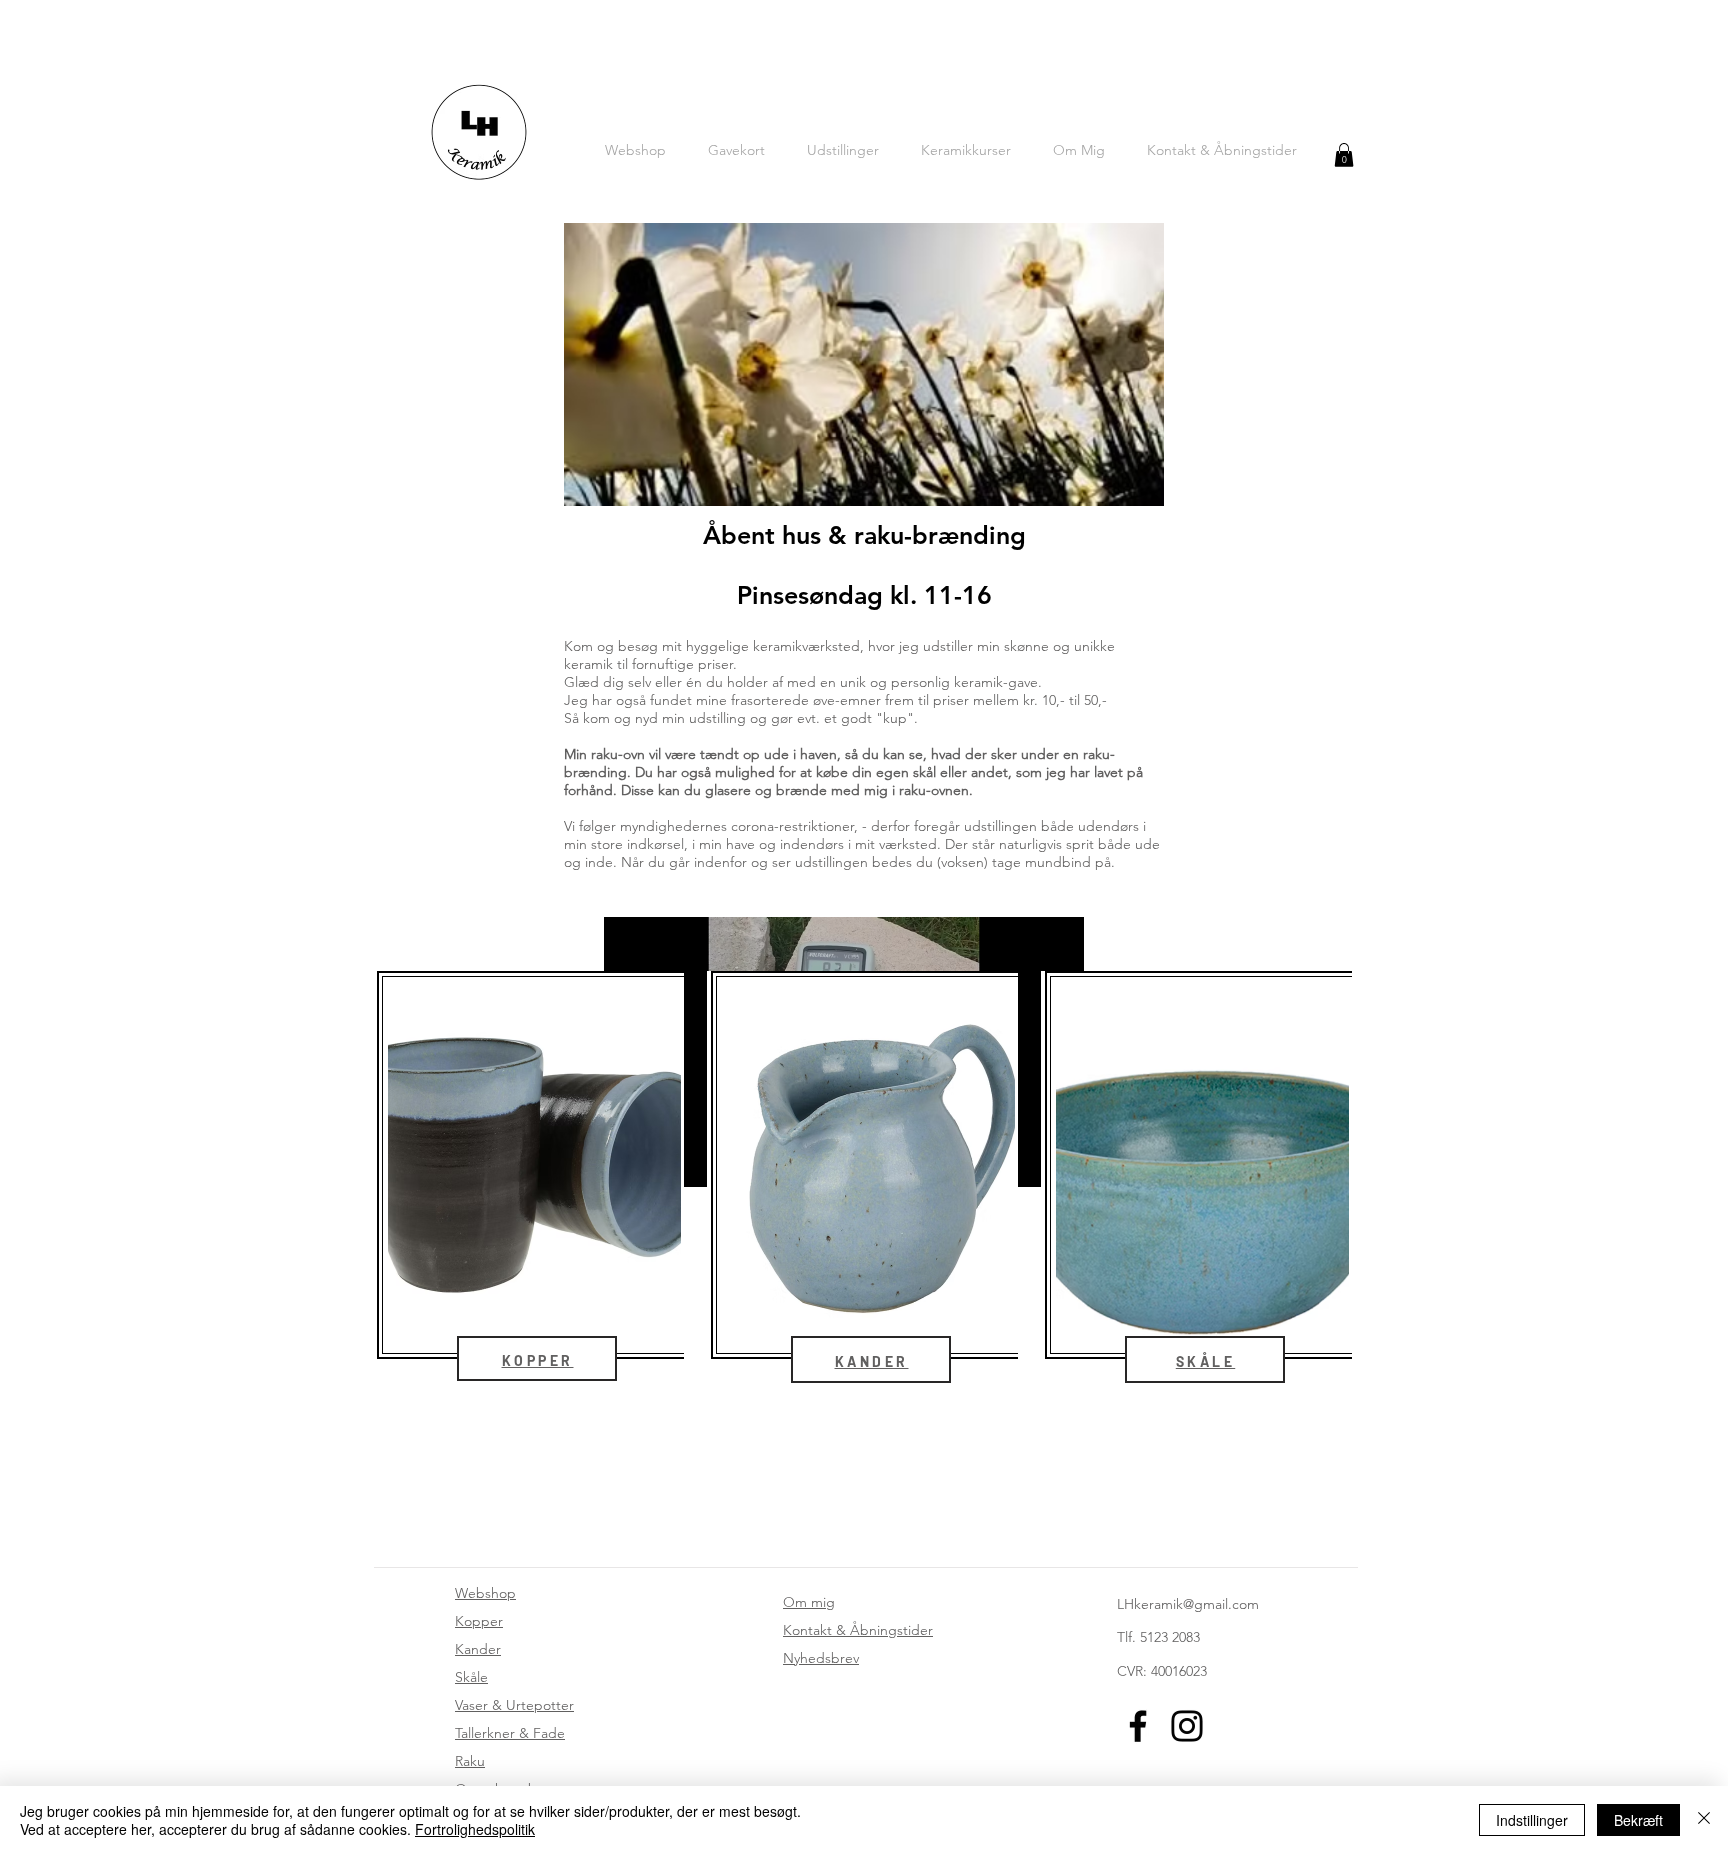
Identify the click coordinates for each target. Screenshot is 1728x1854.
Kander (478, 1649)
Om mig (809, 1602)
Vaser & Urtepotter (514, 1705)
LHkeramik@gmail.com (1188, 1604)
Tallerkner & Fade (510, 1733)
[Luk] (1704, 1820)
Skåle (471, 1677)
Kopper (479, 1621)
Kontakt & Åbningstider (858, 1630)
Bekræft (1638, 1820)
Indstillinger (1532, 1820)
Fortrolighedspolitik (475, 1829)
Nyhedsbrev (821, 1658)
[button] (1344, 155)
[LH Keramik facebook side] (1138, 1726)
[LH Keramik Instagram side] (1187, 1726)
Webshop (485, 1593)
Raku (470, 1761)
